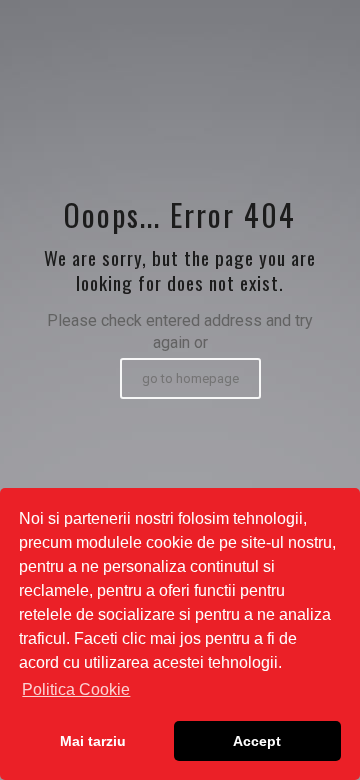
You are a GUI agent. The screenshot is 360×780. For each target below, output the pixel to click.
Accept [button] (257, 741)
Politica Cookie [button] (76, 689)
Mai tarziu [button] (93, 741)
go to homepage (190, 378)
